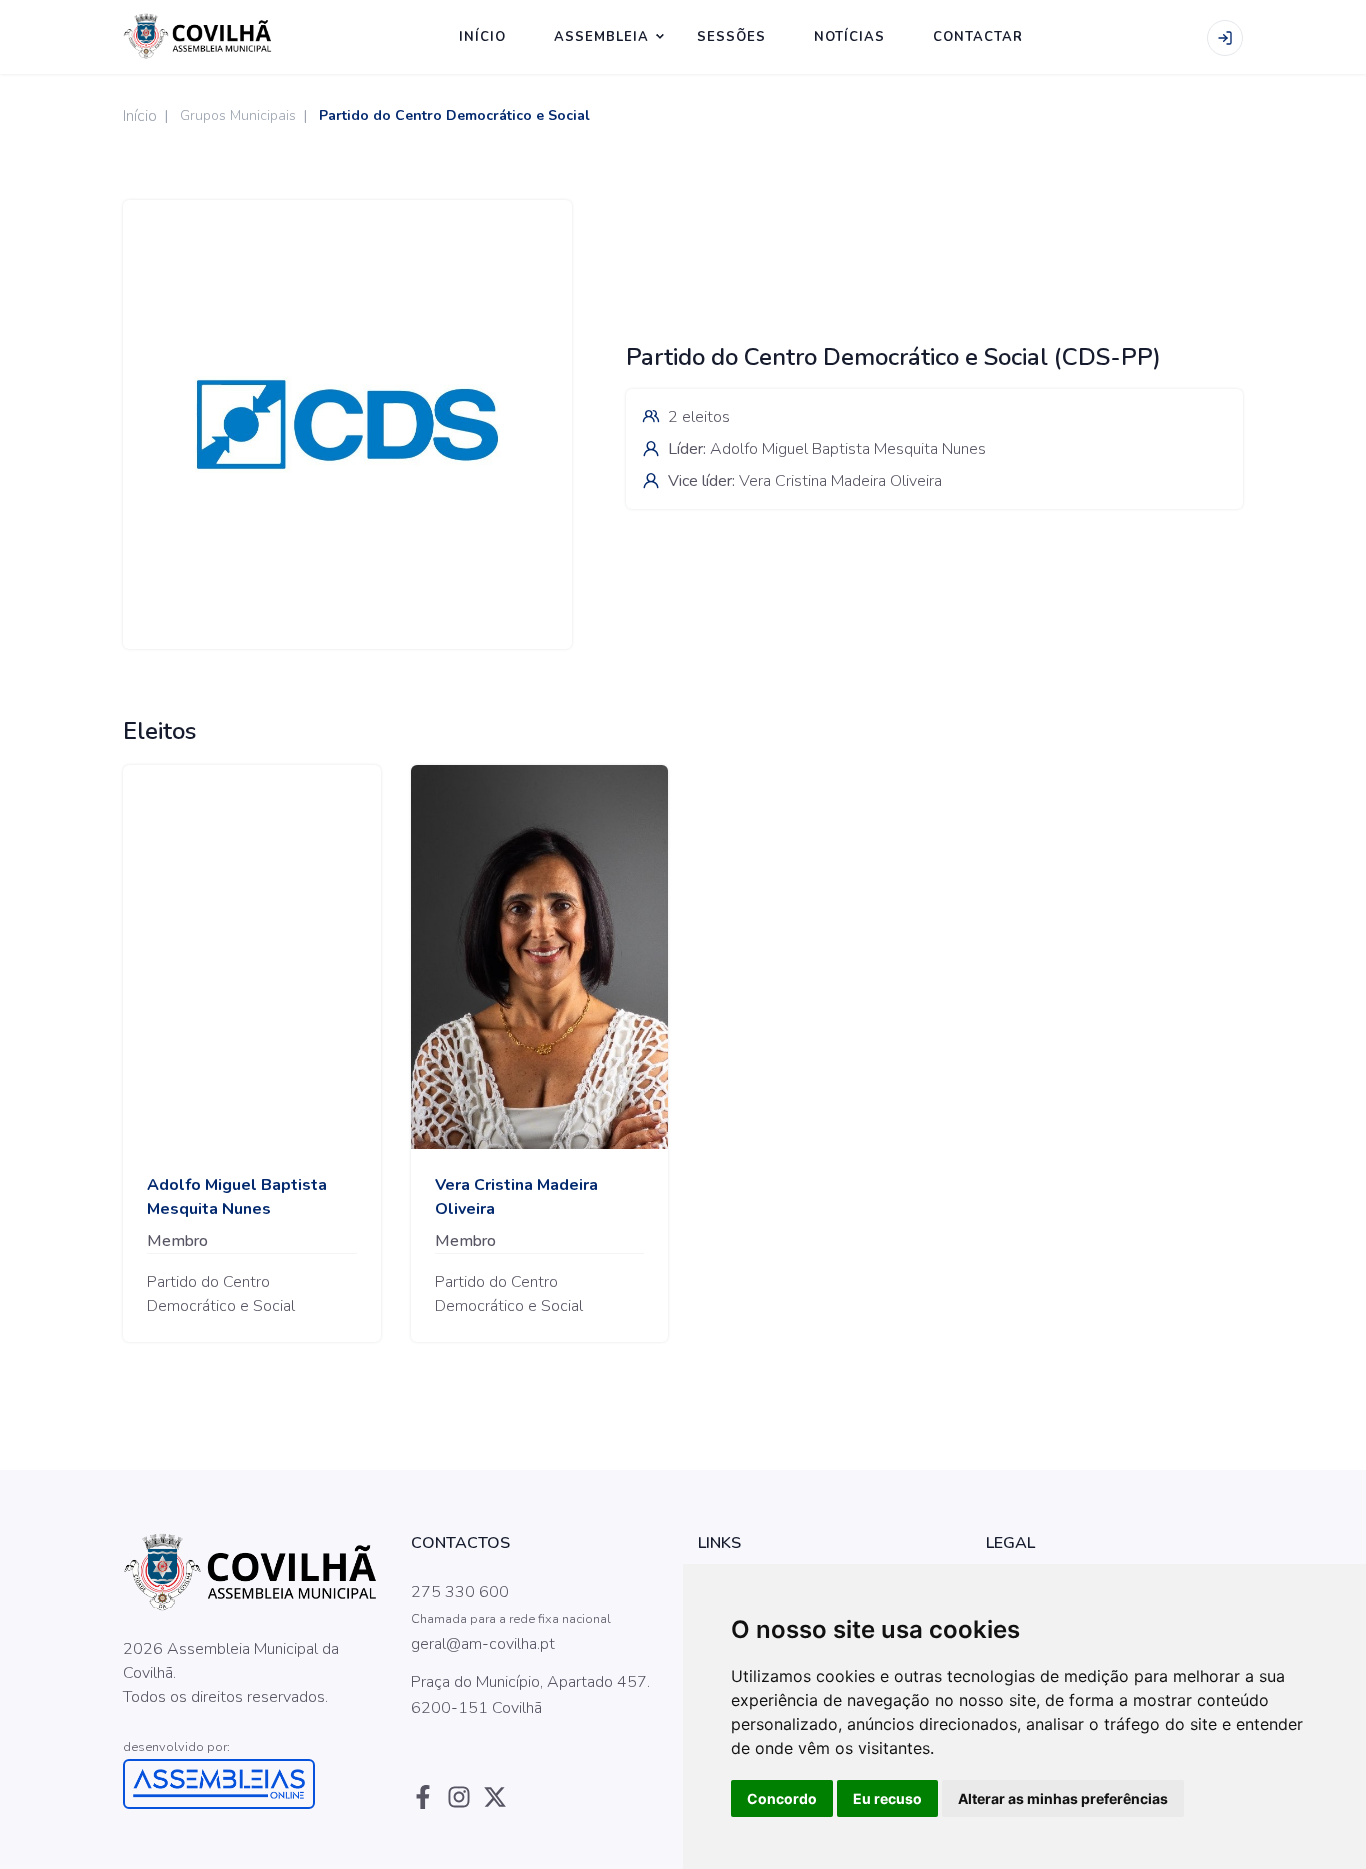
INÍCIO (482, 37)
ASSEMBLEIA (601, 37)
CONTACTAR (978, 37)
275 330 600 (460, 1592)
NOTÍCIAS (849, 37)
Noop (275, 1722)
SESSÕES (731, 37)
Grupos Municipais (238, 115)
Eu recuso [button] (887, 1798)
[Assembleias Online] (252, 1784)
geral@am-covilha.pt (483, 1644)
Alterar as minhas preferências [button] (1063, 1798)
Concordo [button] (782, 1798)
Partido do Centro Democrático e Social (454, 115)
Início (140, 116)
